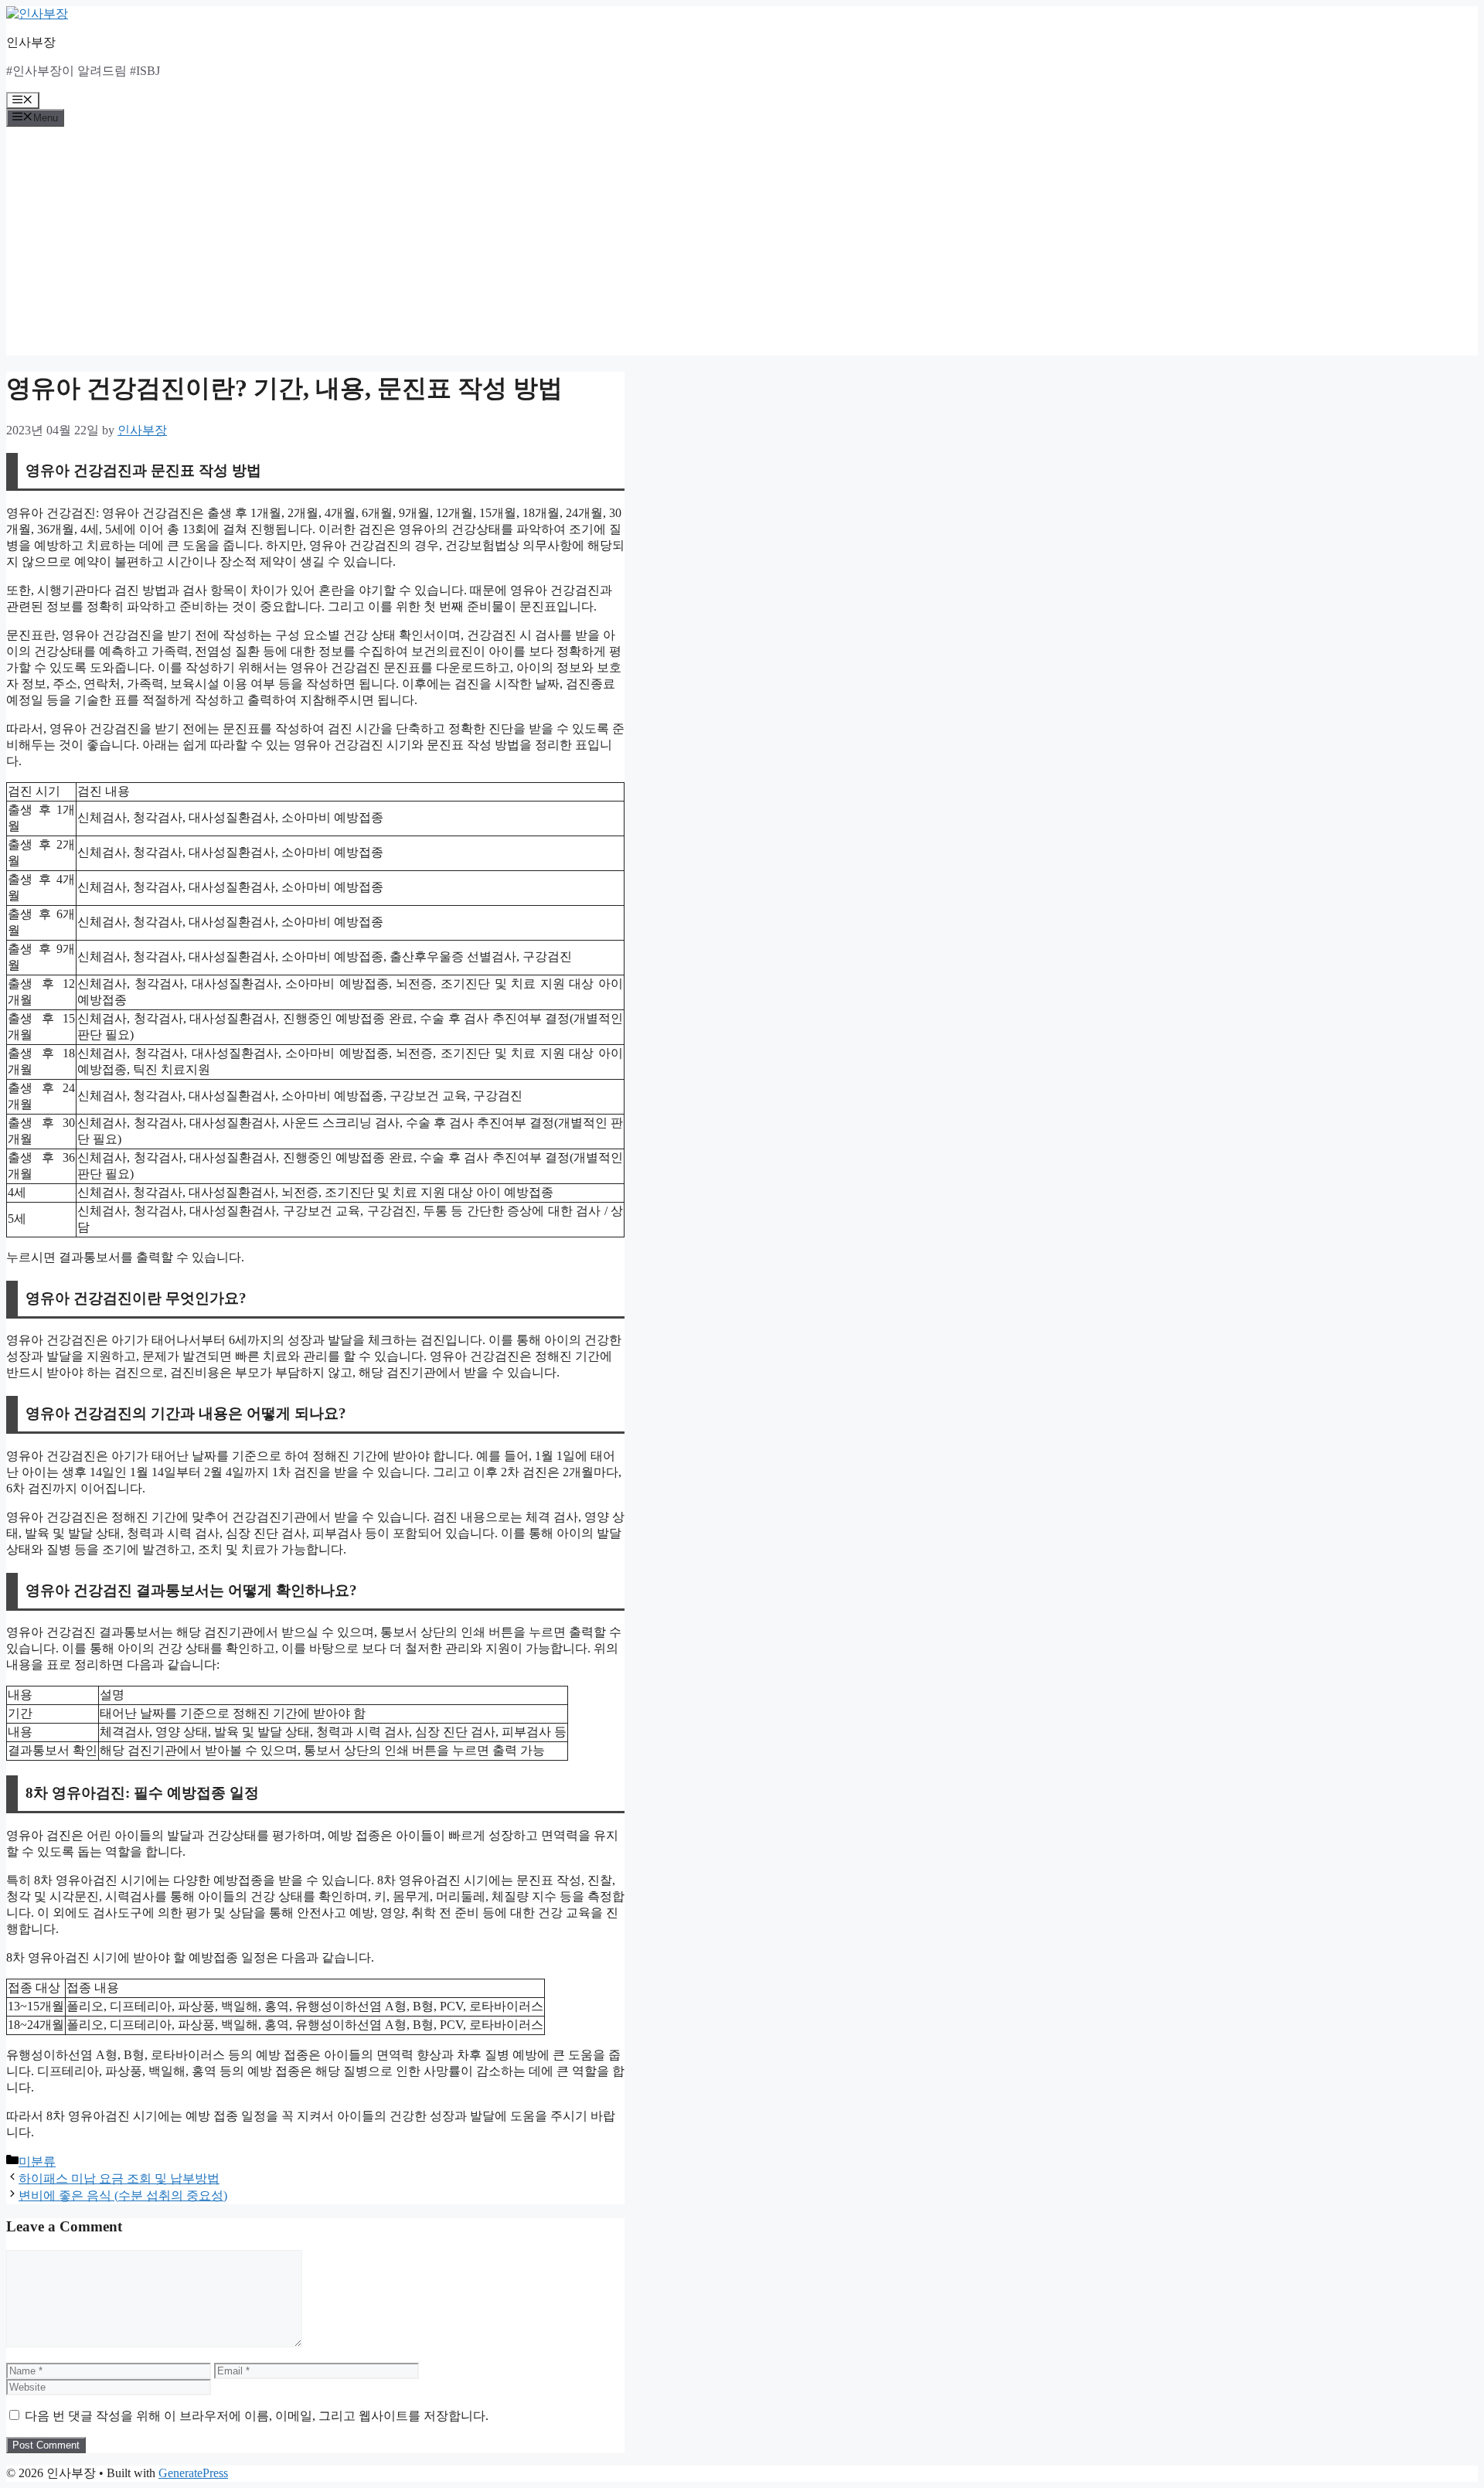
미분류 (37, 2161)
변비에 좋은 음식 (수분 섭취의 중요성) (123, 2195)
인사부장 (31, 42)
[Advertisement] (742, 247)
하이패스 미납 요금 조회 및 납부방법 (119, 2178)
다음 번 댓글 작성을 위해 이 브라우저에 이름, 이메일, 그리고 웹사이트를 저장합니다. (257, 2416)
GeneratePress (193, 2473)
